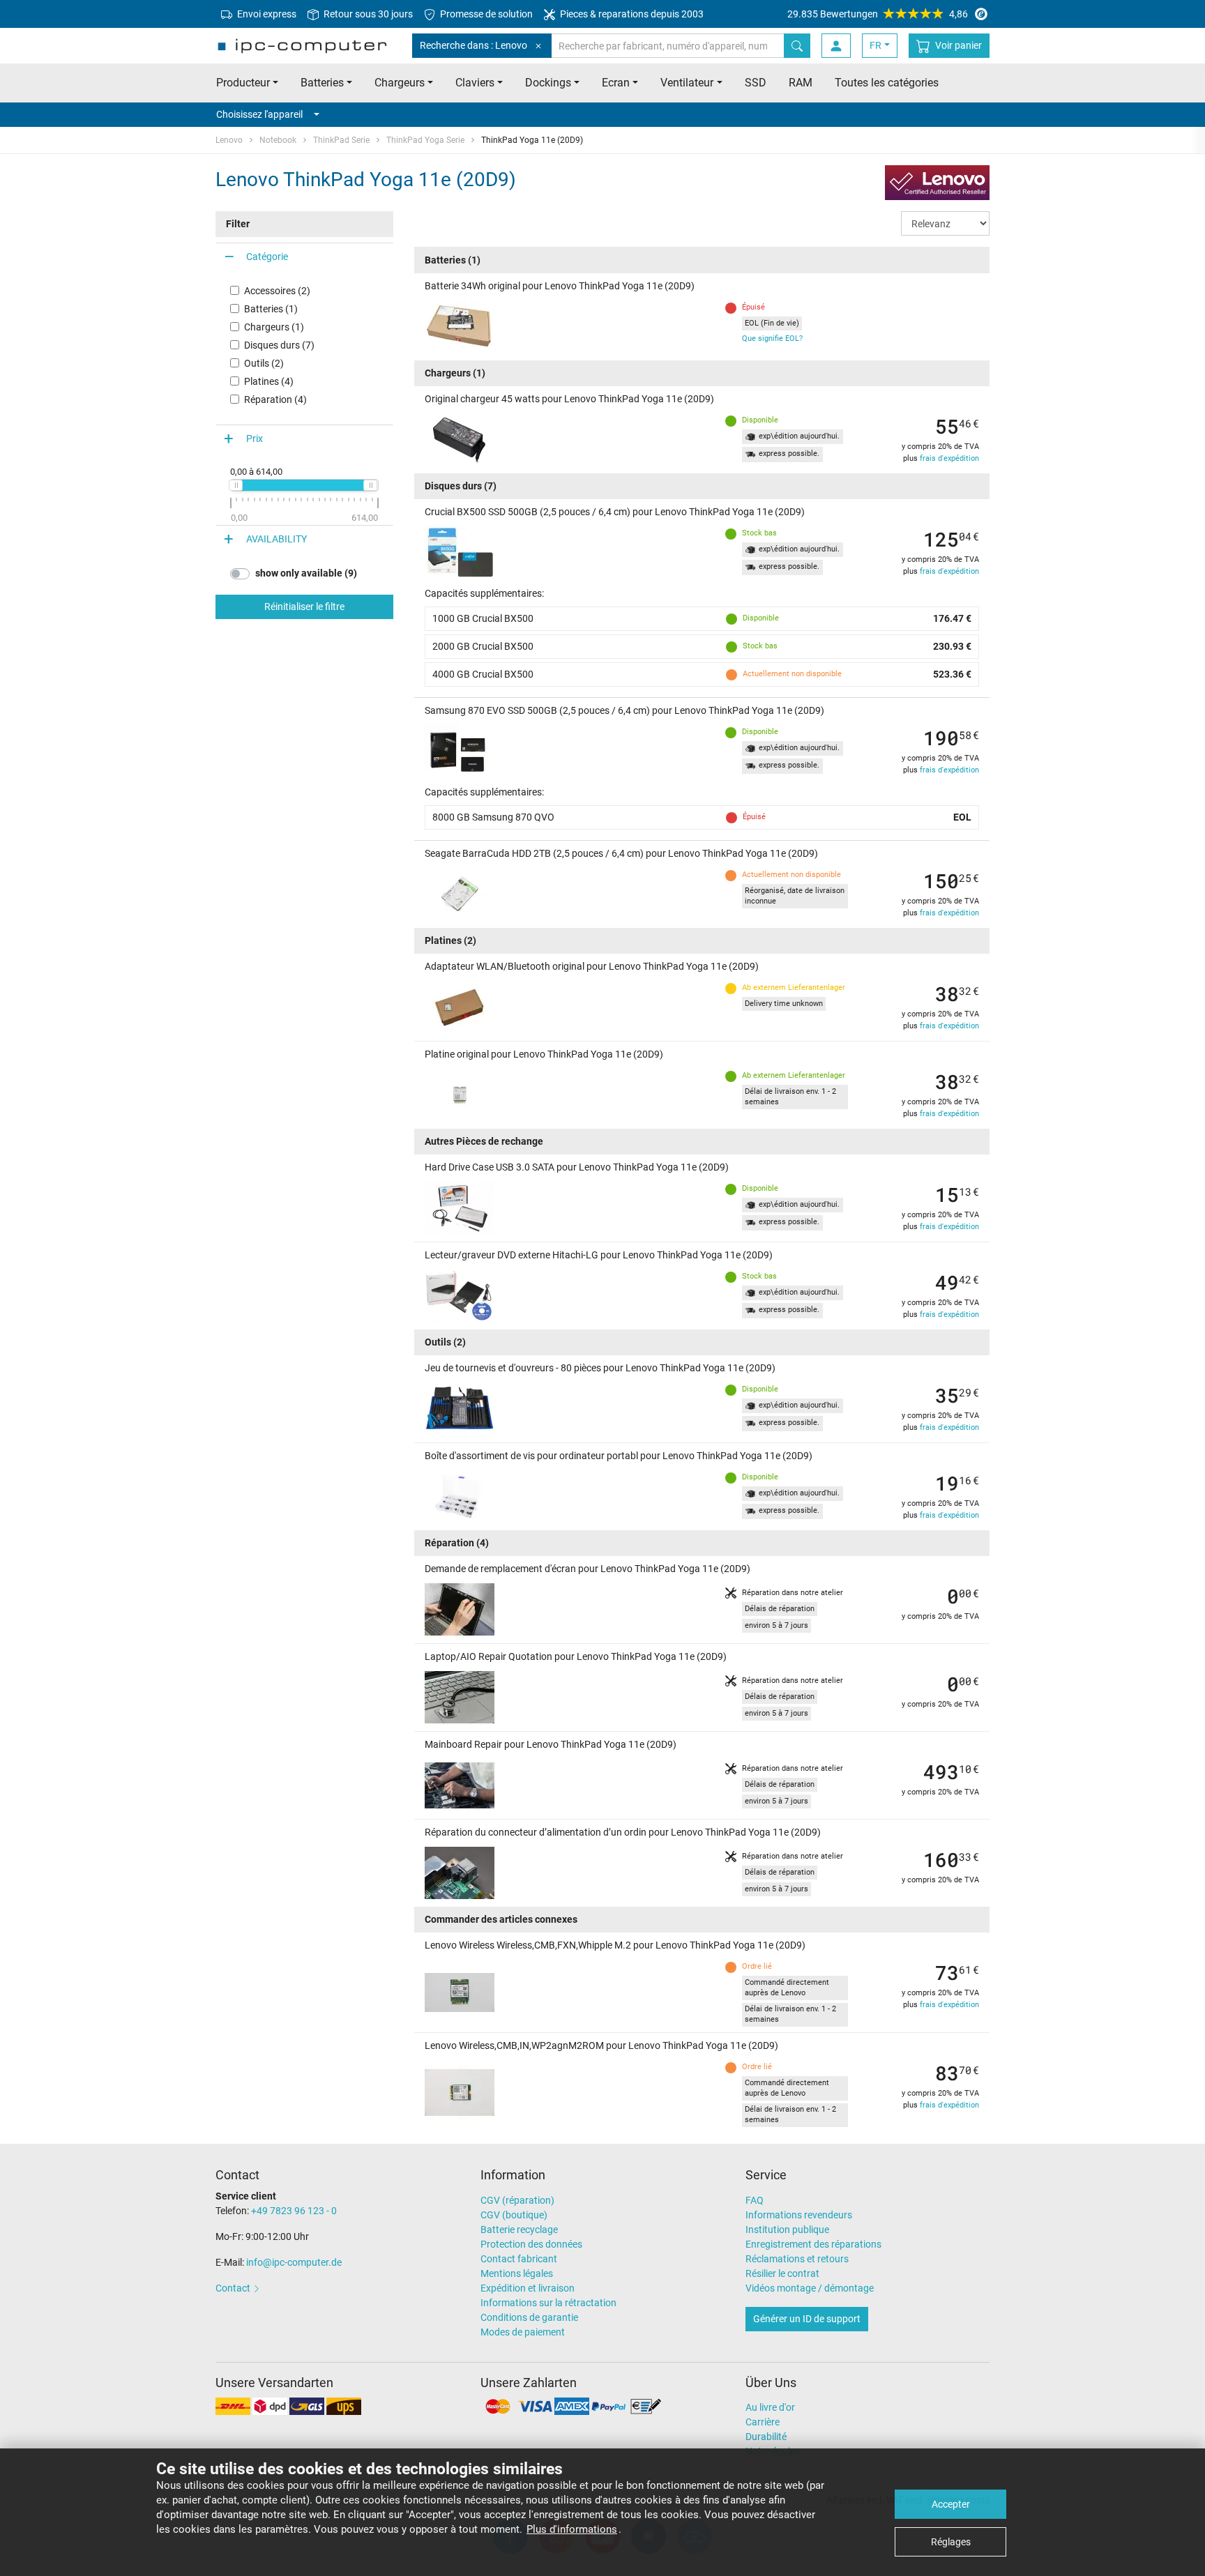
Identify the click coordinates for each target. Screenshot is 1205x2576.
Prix (255, 439)
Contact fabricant (519, 2259)
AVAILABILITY (276, 539)
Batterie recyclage (519, 2230)
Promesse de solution (485, 14)
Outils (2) (264, 363)
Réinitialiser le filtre (304, 607)
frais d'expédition (949, 458)
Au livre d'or (770, 2407)
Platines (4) (269, 381)
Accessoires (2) (277, 291)
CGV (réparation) (517, 2200)
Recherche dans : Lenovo (473, 45)
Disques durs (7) (279, 345)
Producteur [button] (243, 83)
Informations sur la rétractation (548, 2303)
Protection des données (531, 2244)
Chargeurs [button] (400, 83)
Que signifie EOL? (772, 338)
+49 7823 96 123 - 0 (294, 2211)
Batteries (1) (271, 309)
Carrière (763, 2422)
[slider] (236, 485)
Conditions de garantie (529, 2317)
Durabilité (766, 2437)
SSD (756, 83)
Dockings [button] (548, 83)
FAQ (755, 2200)
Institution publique (787, 2230)
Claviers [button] (475, 83)
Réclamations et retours (797, 2259)
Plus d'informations (572, 2529)
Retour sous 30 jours (367, 14)
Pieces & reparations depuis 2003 (631, 14)
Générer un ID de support (807, 2319)
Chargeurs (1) (274, 327)
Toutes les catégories (887, 83)
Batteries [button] (322, 83)
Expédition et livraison (528, 2288)
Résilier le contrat (782, 2273)
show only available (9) (306, 573)
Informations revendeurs (799, 2215)
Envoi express (266, 14)
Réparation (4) (275, 399)
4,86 (878, 14)
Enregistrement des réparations (813, 2244)
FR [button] (876, 45)
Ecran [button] (616, 83)
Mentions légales (517, 2273)
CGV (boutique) (514, 2215)
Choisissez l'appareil (259, 114)
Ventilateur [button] (687, 83)
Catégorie (267, 257)
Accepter (951, 2504)
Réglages (951, 2542)
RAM (801, 83)
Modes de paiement (523, 2332)
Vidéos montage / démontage (810, 2288)
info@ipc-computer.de (294, 2262)
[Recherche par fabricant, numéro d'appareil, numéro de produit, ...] (797, 46)
